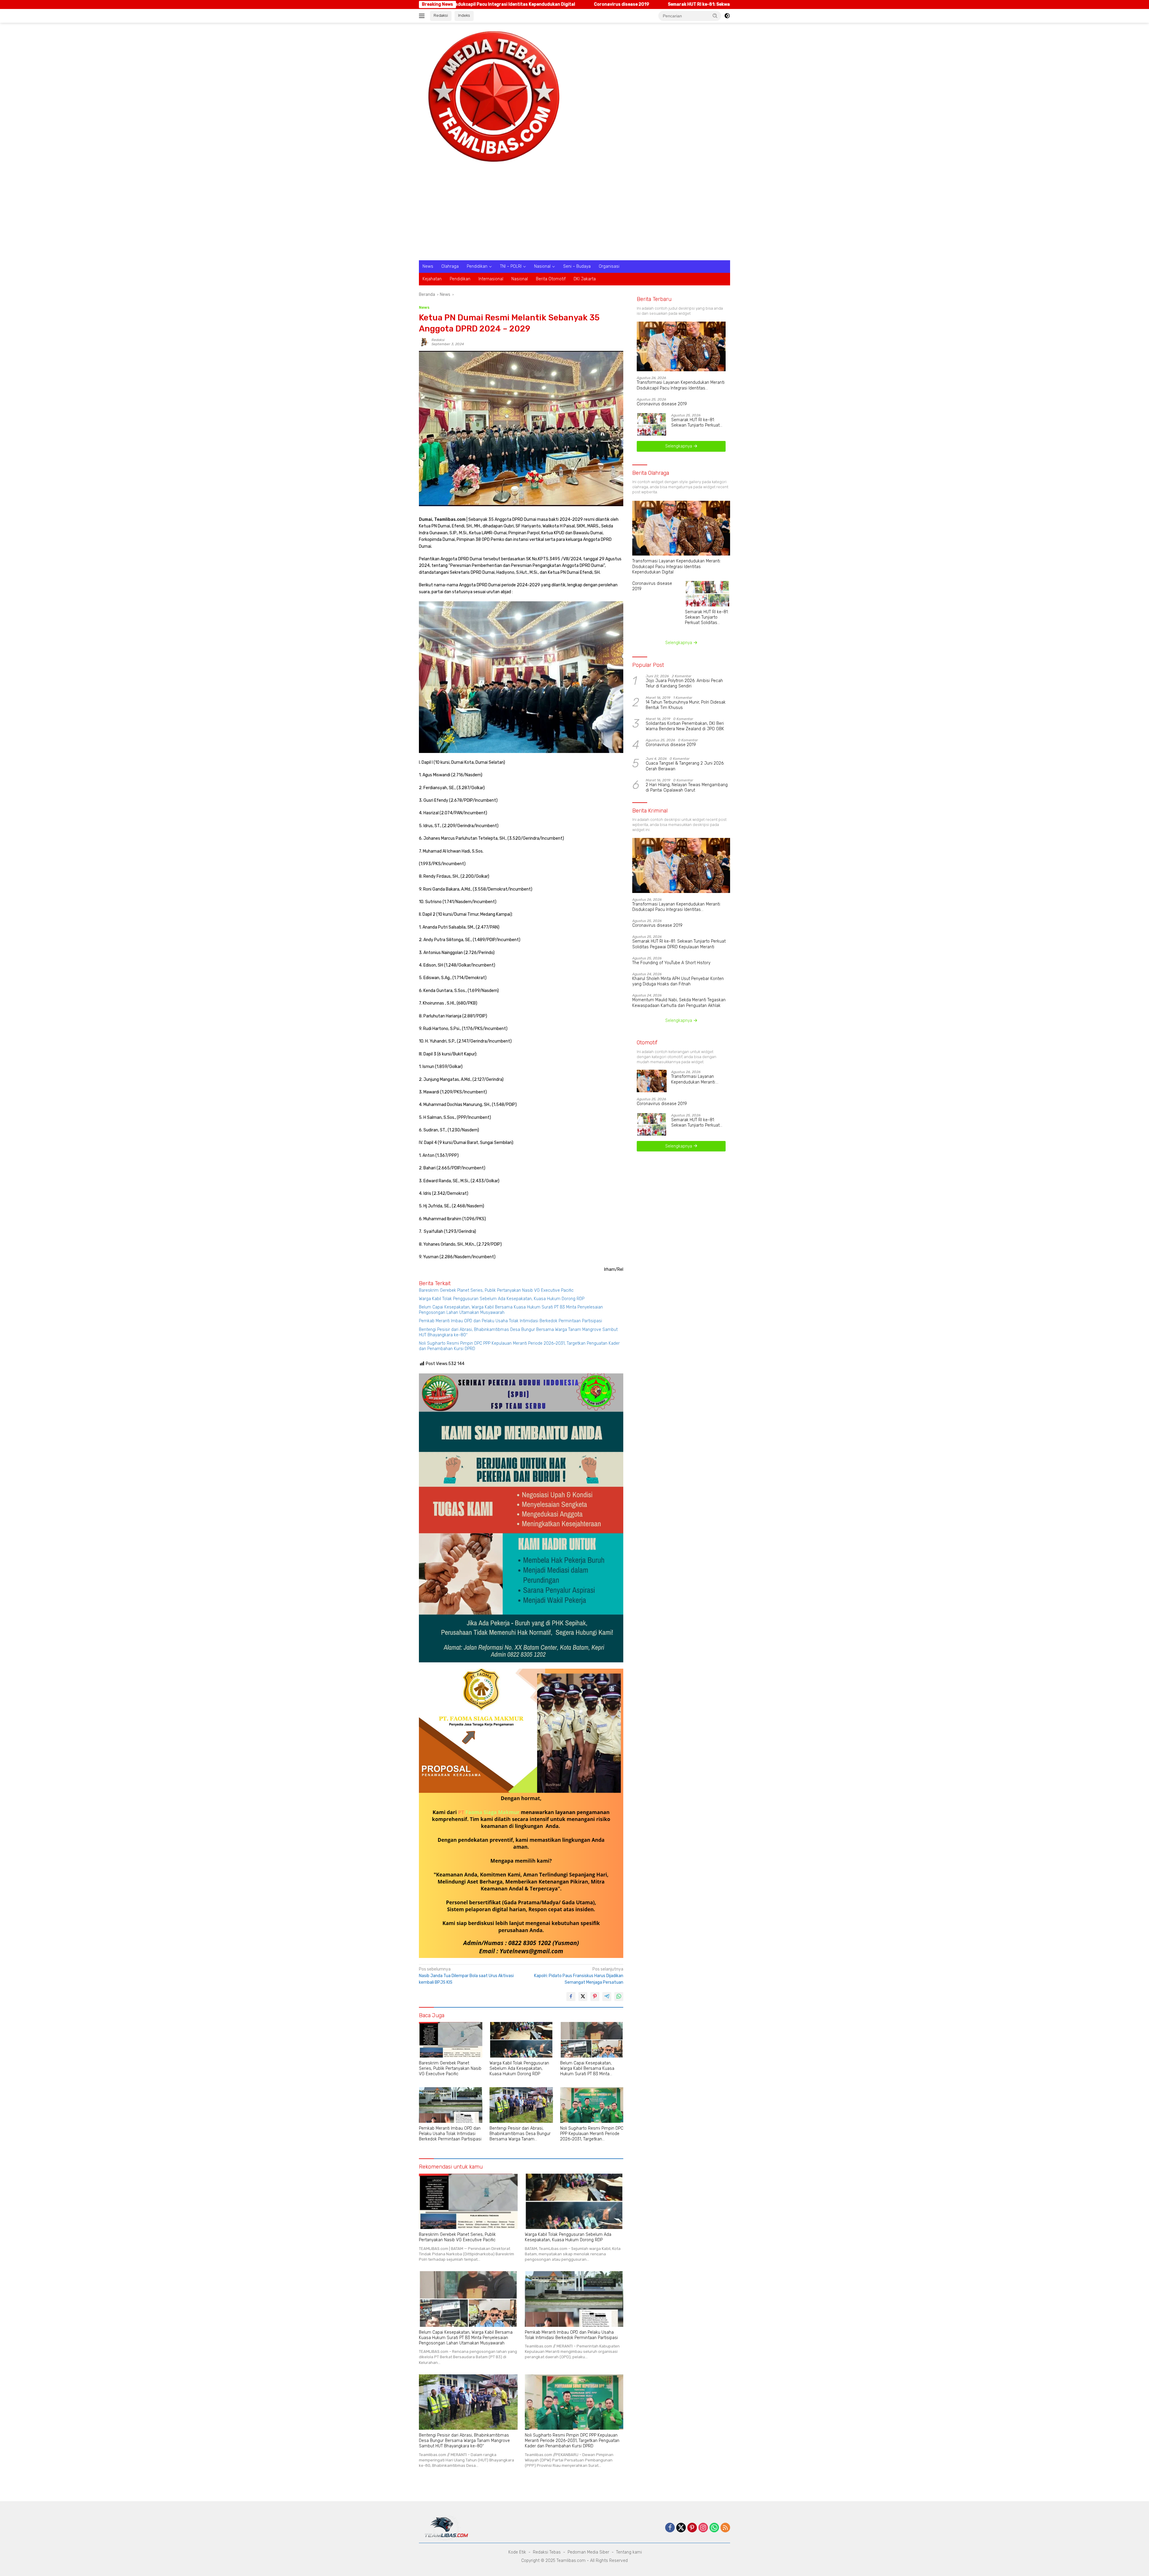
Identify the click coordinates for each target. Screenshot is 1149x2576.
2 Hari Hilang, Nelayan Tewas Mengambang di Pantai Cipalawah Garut (687, 788)
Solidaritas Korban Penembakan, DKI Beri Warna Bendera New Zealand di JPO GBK (685, 726)
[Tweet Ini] (583, 1997)
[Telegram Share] (607, 1997)
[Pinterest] (692, 2528)
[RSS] (725, 2528)
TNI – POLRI (511, 266)
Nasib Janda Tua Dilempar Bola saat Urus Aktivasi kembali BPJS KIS (466, 1976)
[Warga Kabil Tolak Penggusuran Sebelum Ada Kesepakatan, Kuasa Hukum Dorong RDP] (521, 2040)
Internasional (491, 279)
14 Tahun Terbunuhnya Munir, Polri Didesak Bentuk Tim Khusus (686, 705)
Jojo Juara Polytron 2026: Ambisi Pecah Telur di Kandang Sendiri (684, 683)
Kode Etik (517, 2552)
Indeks (464, 15)
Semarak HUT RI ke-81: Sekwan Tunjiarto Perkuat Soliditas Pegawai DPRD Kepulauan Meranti (561, 4)
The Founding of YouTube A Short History (722, 4)
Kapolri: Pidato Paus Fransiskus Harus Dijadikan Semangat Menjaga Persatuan (579, 1976)
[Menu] (423, 16)
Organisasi (609, 266)
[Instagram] (703, 2528)
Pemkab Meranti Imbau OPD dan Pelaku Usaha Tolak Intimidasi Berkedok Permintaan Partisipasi (510, 1321)
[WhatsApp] (714, 2528)
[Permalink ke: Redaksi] (424, 342)
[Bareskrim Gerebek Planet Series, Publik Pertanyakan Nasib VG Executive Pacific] (451, 2040)
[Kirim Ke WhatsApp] (619, 1997)
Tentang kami (629, 2552)
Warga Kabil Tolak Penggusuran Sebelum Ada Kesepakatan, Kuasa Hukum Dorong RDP (502, 1299)
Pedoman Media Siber (588, 2552)
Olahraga (450, 266)
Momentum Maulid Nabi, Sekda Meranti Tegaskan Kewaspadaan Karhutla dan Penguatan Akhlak (679, 1003)
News (428, 266)
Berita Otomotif (551, 279)
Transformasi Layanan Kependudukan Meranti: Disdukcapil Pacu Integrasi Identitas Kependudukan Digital (681, 385)
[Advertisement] (574, 215)
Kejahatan (432, 279)
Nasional (542, 266)
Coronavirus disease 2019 (662, 404)
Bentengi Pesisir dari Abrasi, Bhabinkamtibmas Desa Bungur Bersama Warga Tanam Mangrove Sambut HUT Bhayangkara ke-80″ (518, 1332)
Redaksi (441, 15)
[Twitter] (681, 2528)
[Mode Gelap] (727, 16)
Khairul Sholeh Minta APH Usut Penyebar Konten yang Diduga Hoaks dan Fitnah (678, 981)
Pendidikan (477, 266)
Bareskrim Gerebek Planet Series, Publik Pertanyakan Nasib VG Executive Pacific (496, 1290)
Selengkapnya (679, 446)
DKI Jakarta (585, 279)
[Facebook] (670, 2528)
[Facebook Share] (571, 1997)
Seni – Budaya (577, 266)
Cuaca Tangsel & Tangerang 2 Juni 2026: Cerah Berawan (685, 766)
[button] (715, 16)
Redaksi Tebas (547, 2552)
